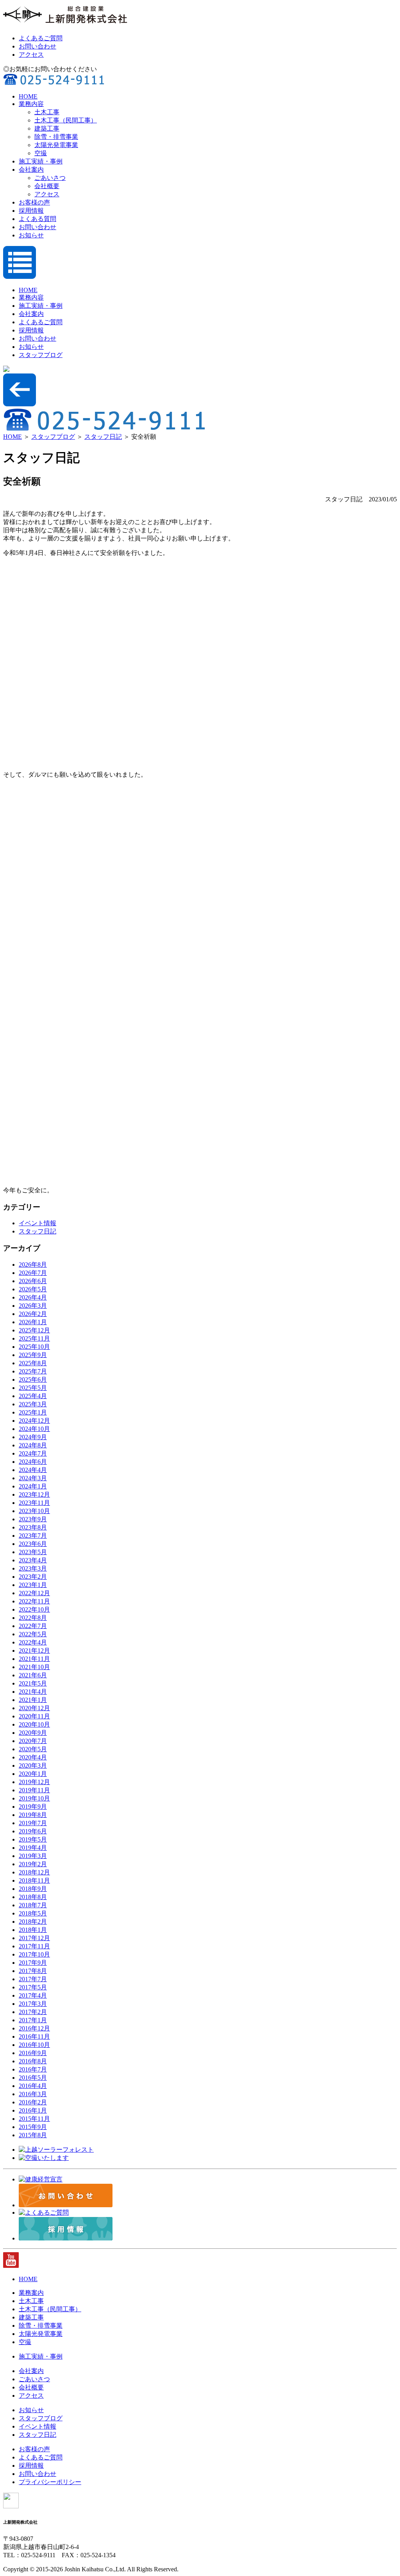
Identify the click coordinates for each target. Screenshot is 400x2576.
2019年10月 (34, 1798)
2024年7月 (33, 1453)
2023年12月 (34, 1494)
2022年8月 (33, 1618)
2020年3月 (33, 1766)
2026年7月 (33, 1273)
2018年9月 (33, 1889)
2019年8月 (33, 1815)
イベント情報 (37, 1223)
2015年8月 (33, 2135)
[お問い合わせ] (66, 2205)
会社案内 (31, 170)
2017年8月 (33, 1971)
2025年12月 (34, 1330)
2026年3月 (33, 1306)
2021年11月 (34, 1659)
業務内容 (31, 104)
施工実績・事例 (41, 161)
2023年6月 (33, 1544)
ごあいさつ (50, 178)
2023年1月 (33, 1585)
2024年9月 (33, 1437)
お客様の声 (34, 202)
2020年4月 (33, 1757)
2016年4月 (33, 2086)
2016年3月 (33, 2094)
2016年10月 (34, 2045)
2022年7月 (33, 1626)
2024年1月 (33, 1486)
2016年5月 (33, 2078)
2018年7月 (33, 1905)
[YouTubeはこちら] (11, 2266)
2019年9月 (33, 1807)
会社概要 (47, 186)
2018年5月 (33, 1913)
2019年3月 (33, 1856)
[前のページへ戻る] (20, 404)
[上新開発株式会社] (66, 24)
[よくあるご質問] (44, 2212)
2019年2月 (33, 1864)
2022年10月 (34, 1609)
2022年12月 (34, 1593)
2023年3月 (33, 1568)
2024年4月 (33, 1470)
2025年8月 (33, 1363)
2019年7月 (33, 1823)
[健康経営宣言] (41, 2179)
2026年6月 (33, 1281)
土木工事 (47, 112)
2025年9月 (33, 1355)
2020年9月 (33, 1733)
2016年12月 (34, 2028)
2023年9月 (33, 1519)
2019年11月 (34, 1790)
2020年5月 (33, 1749)
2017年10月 (34, 1954)
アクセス (31, 55)
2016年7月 (33, 2069)
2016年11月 (34, 2037)
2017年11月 (34, 1946)
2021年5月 (33, 1683)
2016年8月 (33, 2061)
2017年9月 (33, 1963)
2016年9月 (33, 2053)
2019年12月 (34, 1782)
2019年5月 (33, 1839)
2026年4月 (33, 1297)
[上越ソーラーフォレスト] (56, 2150)
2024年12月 (34, 1421)
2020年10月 (34, 1724)
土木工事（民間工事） (66, 120)
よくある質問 (37, 219)
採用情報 (31, 211)
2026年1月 (33, 1322)
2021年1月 (33, 1700)
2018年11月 (34, 1880)
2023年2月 (33, 1577)
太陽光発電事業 (56, 145)
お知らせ (31, 235)
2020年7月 (33, 1741)
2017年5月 (33, 1987)
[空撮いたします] (44, 2158)
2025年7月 (33, 1371)
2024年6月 (33, 1462)
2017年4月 (33, 1995)
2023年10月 (34, 1511)
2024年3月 (33, 1478)
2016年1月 (33, 2110)
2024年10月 (34, 1429)
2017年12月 (34, 1938)
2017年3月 (33, 2004)
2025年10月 (34, 1347)
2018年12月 (34, 1872)
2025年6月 (33, 1380)
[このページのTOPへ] (11, 2506)
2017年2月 (33, 2012)
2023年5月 (33, 1552)
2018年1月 (33, 1930)
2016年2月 (33, 2102)
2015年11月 (34, 2119)
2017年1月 (33, 2020)
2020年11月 (34, 1716)
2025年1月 (33, 1412)
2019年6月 (33, 1831)
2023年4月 (33, 1560)
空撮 (41, 153)
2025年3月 (33, 1404)
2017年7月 (33, 1979)
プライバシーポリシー (50, 2482)
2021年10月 (34, 1667)
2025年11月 (34, 1338)
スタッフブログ (41, 355)
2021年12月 (34, 1651)
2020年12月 (34, 1708)
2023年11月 (34, 1503)
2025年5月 (33, 1388)
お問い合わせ (37, 46)
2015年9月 (33, 2127)
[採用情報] (66, 2238)
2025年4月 (33, 1396)
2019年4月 (33, 1848)
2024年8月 (33, 1445)
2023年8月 (33, 1527)
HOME (28, 96)
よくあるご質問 (41, 38)
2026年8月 (33, 1265)
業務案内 (31, 2293)
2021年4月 (33, 1692)
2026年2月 (33, 1314)
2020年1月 (33, 1774)
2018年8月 (33, 1897)
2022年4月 (33, 1642)
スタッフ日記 (103, 437)
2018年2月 (33, 1922)
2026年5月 (33, 1289)
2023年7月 (33, 1536)
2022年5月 (33, 1634)
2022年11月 (34, 1601)
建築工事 (47, 128)
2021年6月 (33, 1675)
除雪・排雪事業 (56, 137)
